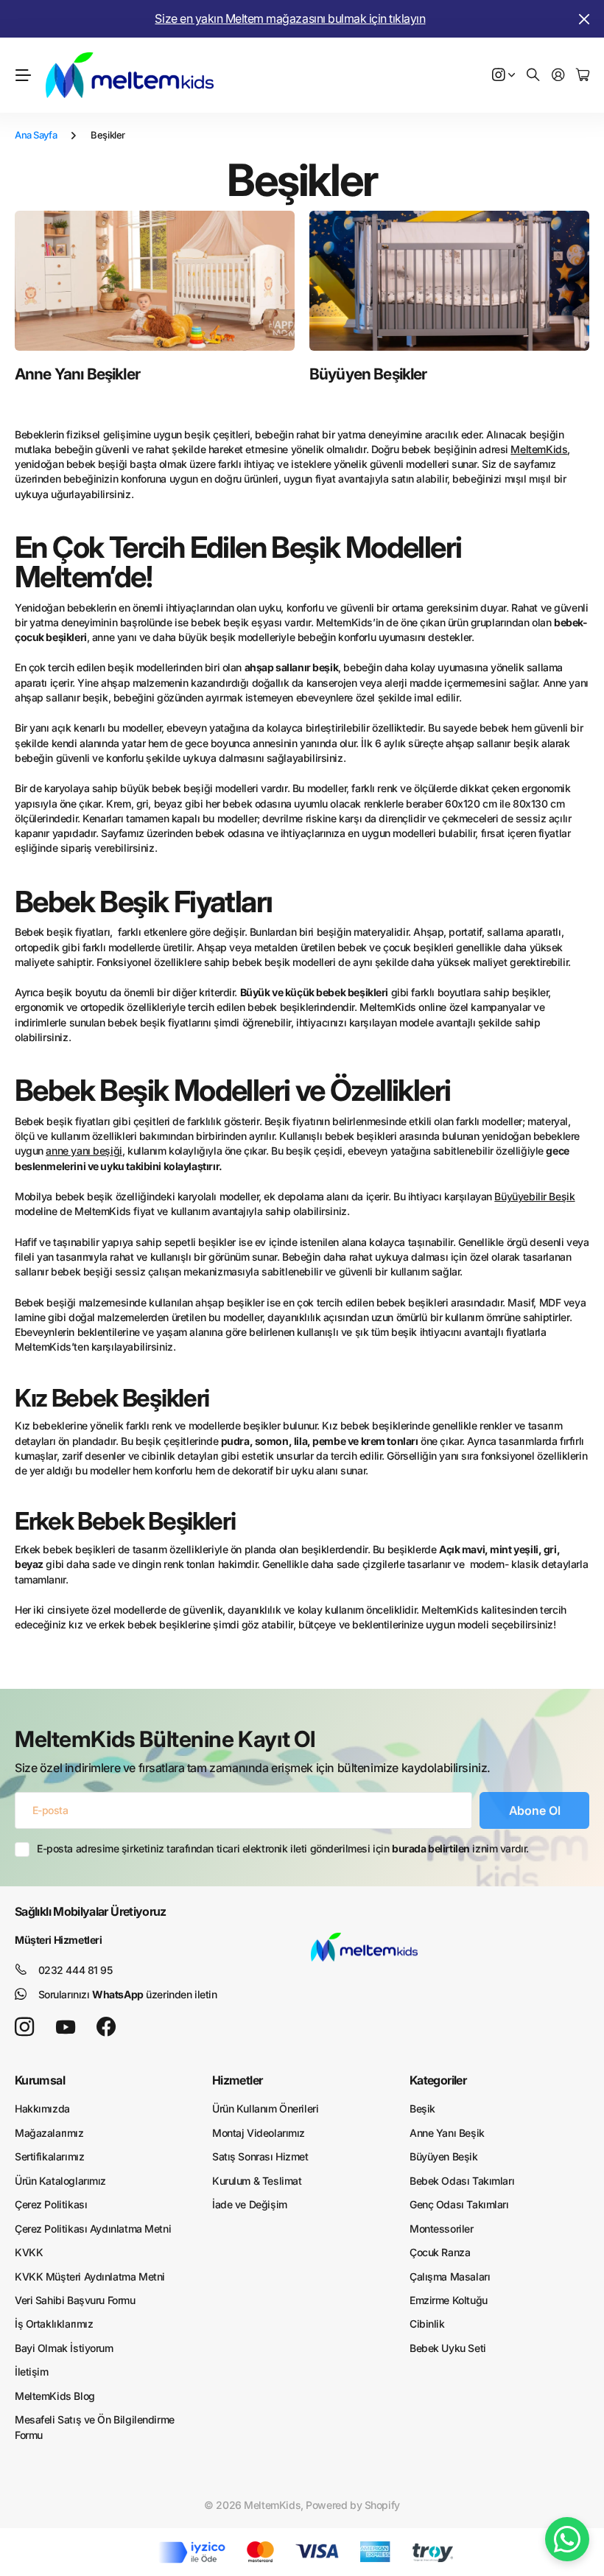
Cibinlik (427, 2324)
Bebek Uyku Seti (448, 2348)
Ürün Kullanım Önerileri (265, 2108)
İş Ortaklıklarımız (54, 2324)
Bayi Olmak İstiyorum (64, 2348)
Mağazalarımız (49, 2133)
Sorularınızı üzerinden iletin (128, 1994)
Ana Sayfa (36, 135)
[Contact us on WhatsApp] (567, 2539)
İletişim (32, 2372)
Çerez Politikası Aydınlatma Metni (93, 2229)
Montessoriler (442, 2229)
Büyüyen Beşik (444, 2156)
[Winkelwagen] (583, 76)
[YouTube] (66, 2027)
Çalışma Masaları (450, 2276)
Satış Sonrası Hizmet (260, 2156)
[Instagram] (24, 2027)
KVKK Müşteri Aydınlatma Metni (90, 2276)
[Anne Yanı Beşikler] (155, 281)
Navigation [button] (23, 75)
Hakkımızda (42, 2108)
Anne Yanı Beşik (447, 2133)
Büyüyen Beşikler (368, 374)
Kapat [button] (584, 19)
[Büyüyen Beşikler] (449, 281)
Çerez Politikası (51, 2204)
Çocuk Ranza (440, 2252)
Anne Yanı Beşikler (77, 374)
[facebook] (106, 2027)
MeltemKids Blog (55, 2396)
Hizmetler (237, 2080)
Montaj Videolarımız (259, 2133)
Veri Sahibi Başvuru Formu (75, 2300)
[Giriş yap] (558, 76)
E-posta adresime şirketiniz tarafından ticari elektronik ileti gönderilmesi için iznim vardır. (283, 1848)
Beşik (422, 2108)
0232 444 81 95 (75, 1970)
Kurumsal (40, 2080)
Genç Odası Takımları (459, 2204)
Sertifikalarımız (49, 2156)
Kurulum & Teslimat (257, 2181)
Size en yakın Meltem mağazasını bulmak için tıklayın (290, 18)
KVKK (29, 2252)
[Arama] (533, 76)
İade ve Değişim (250, 2204)
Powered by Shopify (352, 2505)
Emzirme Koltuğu (449, 2300)
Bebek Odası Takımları (462, 2181)
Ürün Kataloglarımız (60, 2181)
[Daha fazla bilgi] (504, 76)
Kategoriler (438, 2080)
